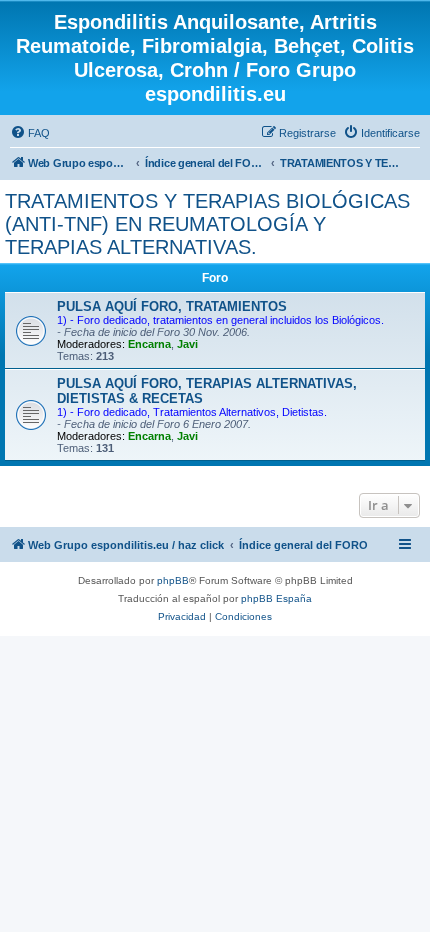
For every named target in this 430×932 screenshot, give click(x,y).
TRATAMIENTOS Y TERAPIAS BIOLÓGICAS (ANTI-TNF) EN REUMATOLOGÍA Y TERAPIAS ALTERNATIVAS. (207, 224)
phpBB (173, 580)
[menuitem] (30, 133)
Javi (187, 344)
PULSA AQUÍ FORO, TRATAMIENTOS (172, 306)
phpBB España (276, 598)
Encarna (149, 344)
